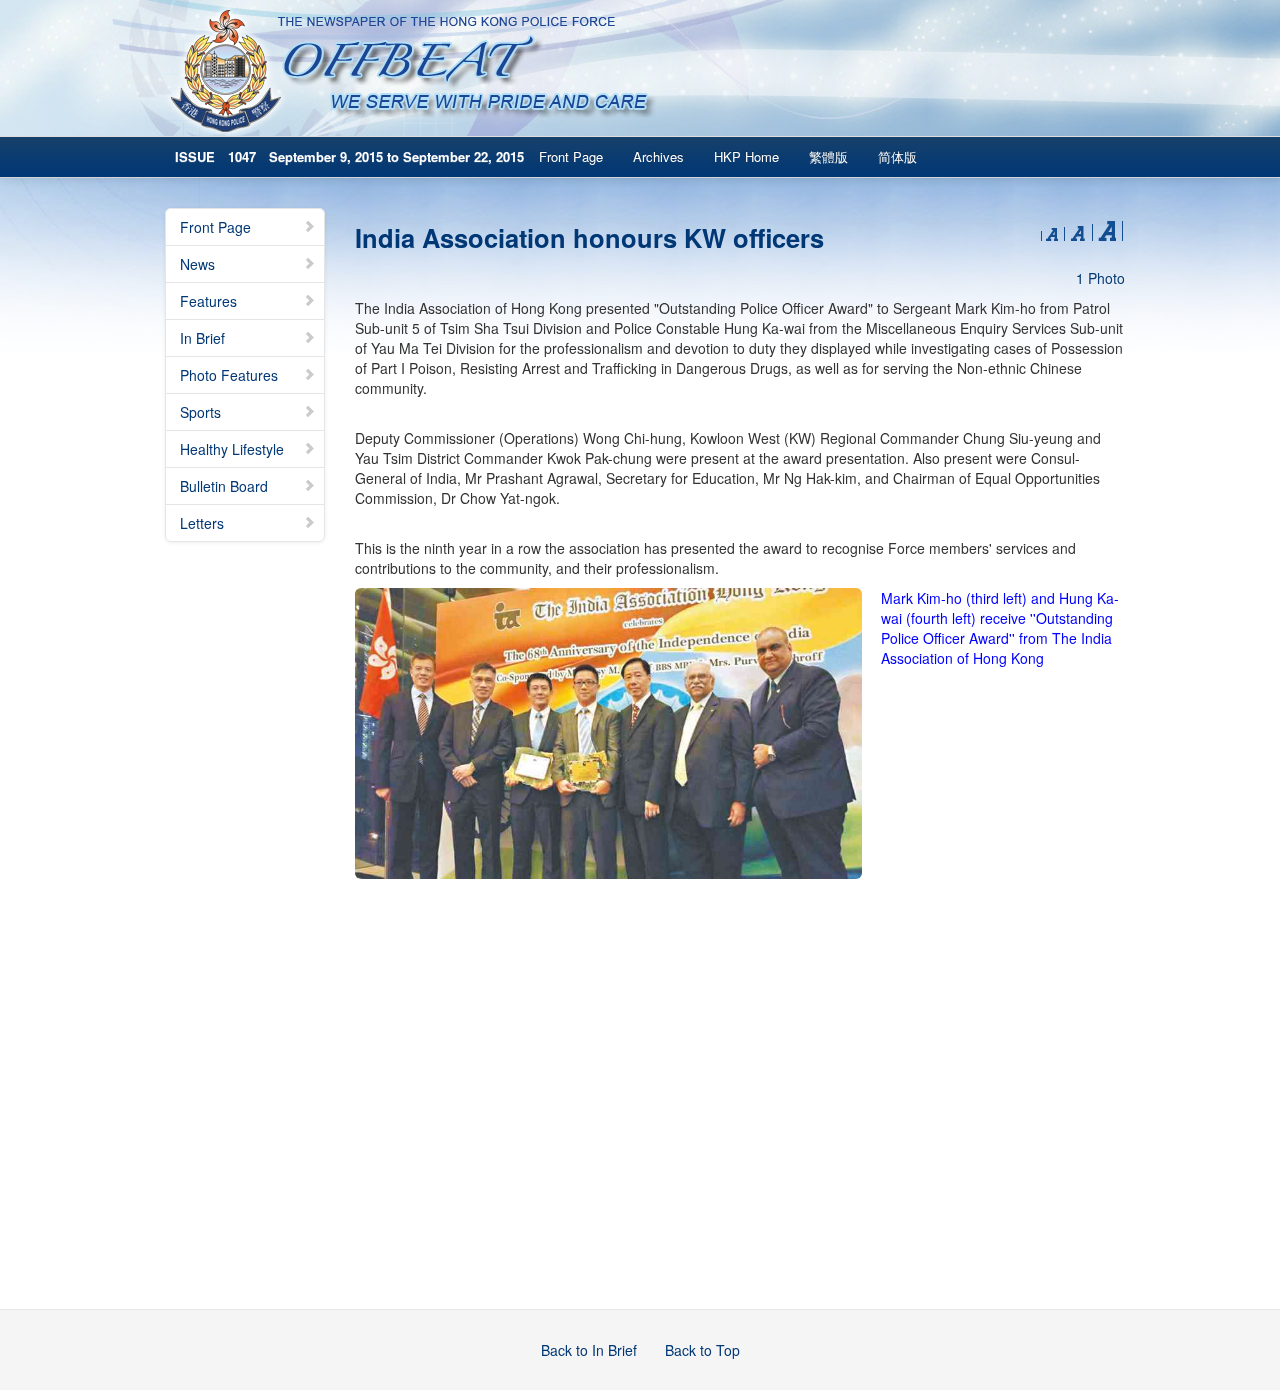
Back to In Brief (589, 1350)
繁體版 (828, 156)
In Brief (202, 338)
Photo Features (229, 375)
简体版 (897, 156)
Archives (658, 156)
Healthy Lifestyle (232, 449)
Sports (200, 412)
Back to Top (702, 1350)
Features (208, 301)
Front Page (571, 156)
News (197, 264)
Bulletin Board (224, 486)
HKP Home (746, 156)
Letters (202, 523)
